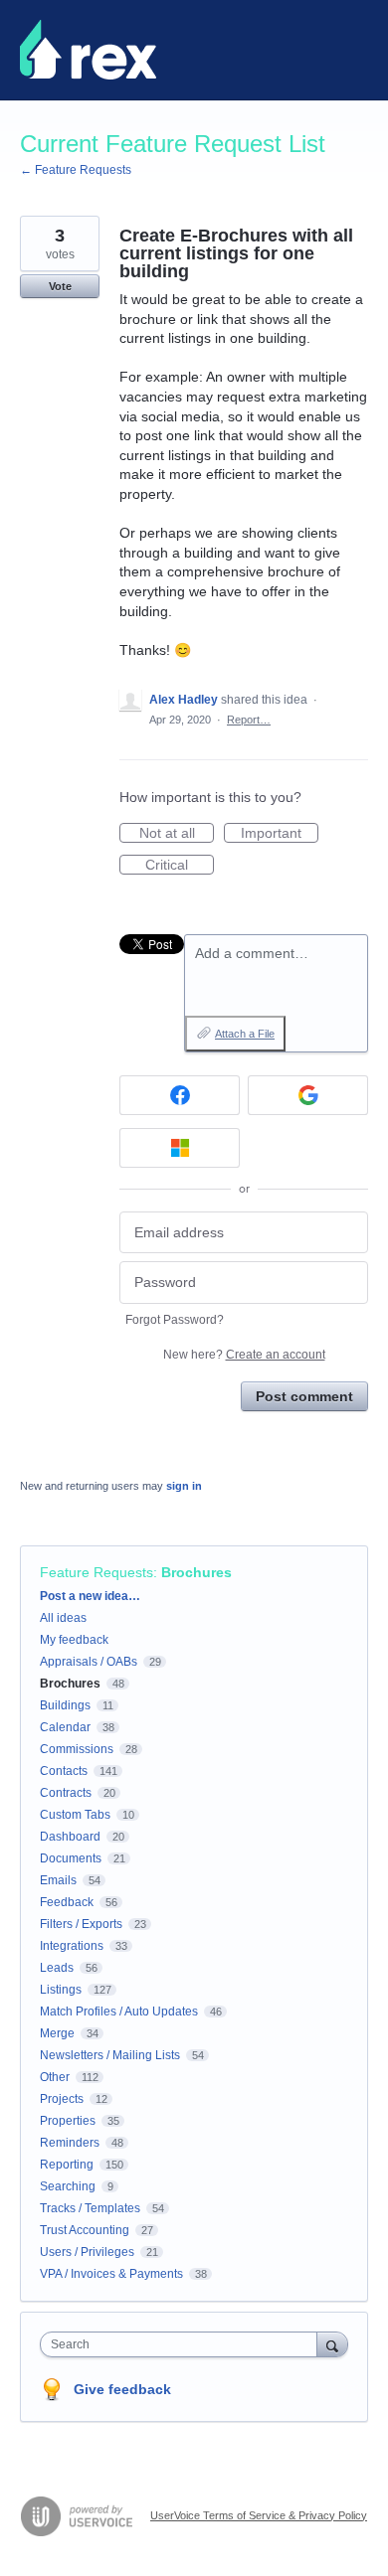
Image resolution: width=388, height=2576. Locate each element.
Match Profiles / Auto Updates (119, 2012)
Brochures (196, 1572)
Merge (57, 2033)
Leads (57, 1968)
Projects (62, 2099)
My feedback (74, 1640)
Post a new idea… (90, 1596)
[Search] (332, 2344)
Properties (68, 2121)
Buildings (65, 1705)
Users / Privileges (87, 2252)
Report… (249, 720)
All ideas (63, 1618)
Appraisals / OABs (89, 1662)
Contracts (66, 1793)
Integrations (72, 1946)
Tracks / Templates (90, 2208)
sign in (184, 1486)
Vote (60, 286)
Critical (180, 866)
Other (55, 2077)
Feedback (67, 1902)
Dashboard (70, 1837)
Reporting (67, 2165)
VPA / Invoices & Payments (111, 2274)
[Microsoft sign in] (180, 1148)
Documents (71, 1858)
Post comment (304, 1396)
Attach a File (245, 1034)
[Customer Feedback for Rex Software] (88, 50)
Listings (61, 1990)
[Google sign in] (308, 1095)
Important (280, 834)
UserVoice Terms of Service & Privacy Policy (259, 2515)
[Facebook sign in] (180, 1095)
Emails (58, 1880)
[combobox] (183, 2344)
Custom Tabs (75, 1815)
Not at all (177, 834)
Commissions (77, 1749)
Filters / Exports (81, 1924)
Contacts (64, 1771)
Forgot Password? (175, 1320)
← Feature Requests (76, 170)
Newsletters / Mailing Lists (110, 2055)
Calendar (65, 1727)
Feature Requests (97, 1572)
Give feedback (122, 2389)
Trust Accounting (85, 2230)
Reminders (70, 2143)
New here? (244, 1355)
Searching (68, 2186)
